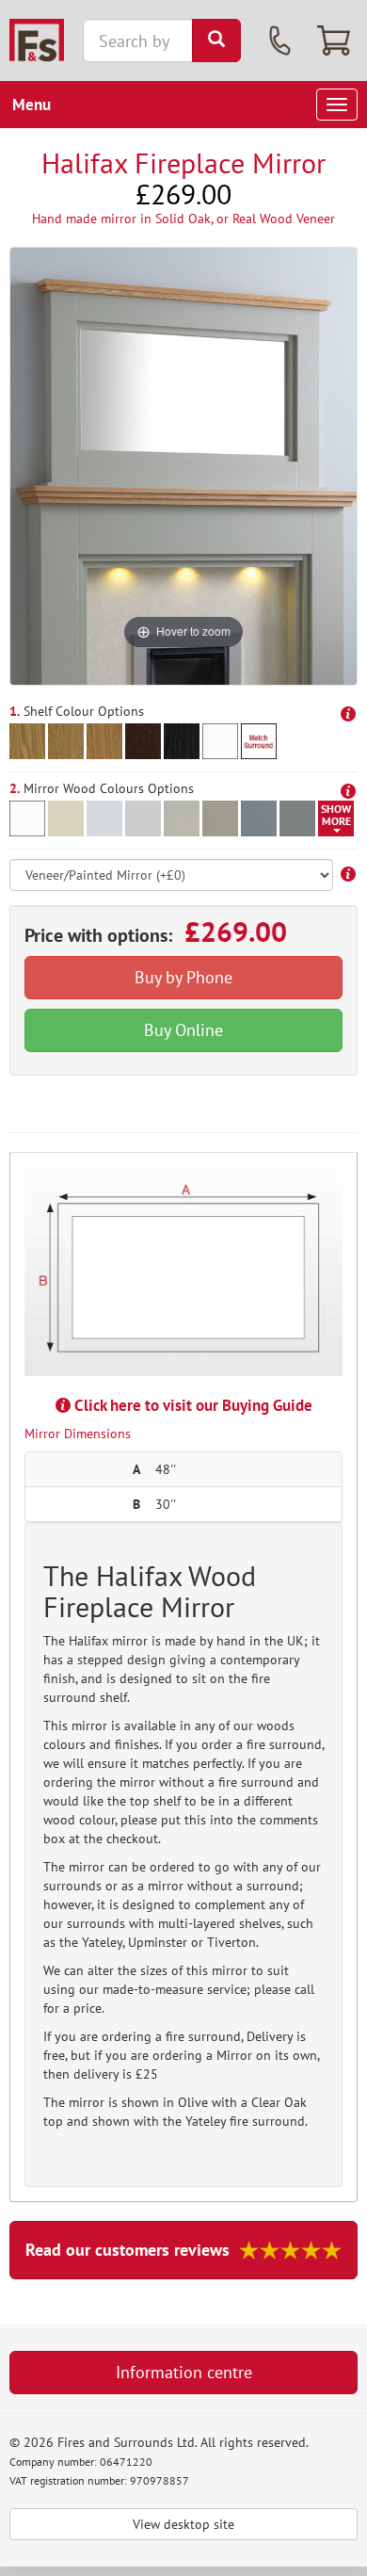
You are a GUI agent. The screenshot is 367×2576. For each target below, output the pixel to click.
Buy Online (183, 1030)
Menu (32, 105)
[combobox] (138, 41)
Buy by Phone (183, 977)
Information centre (184, 2372)
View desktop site (183, 2524)
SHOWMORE (336, 815)
